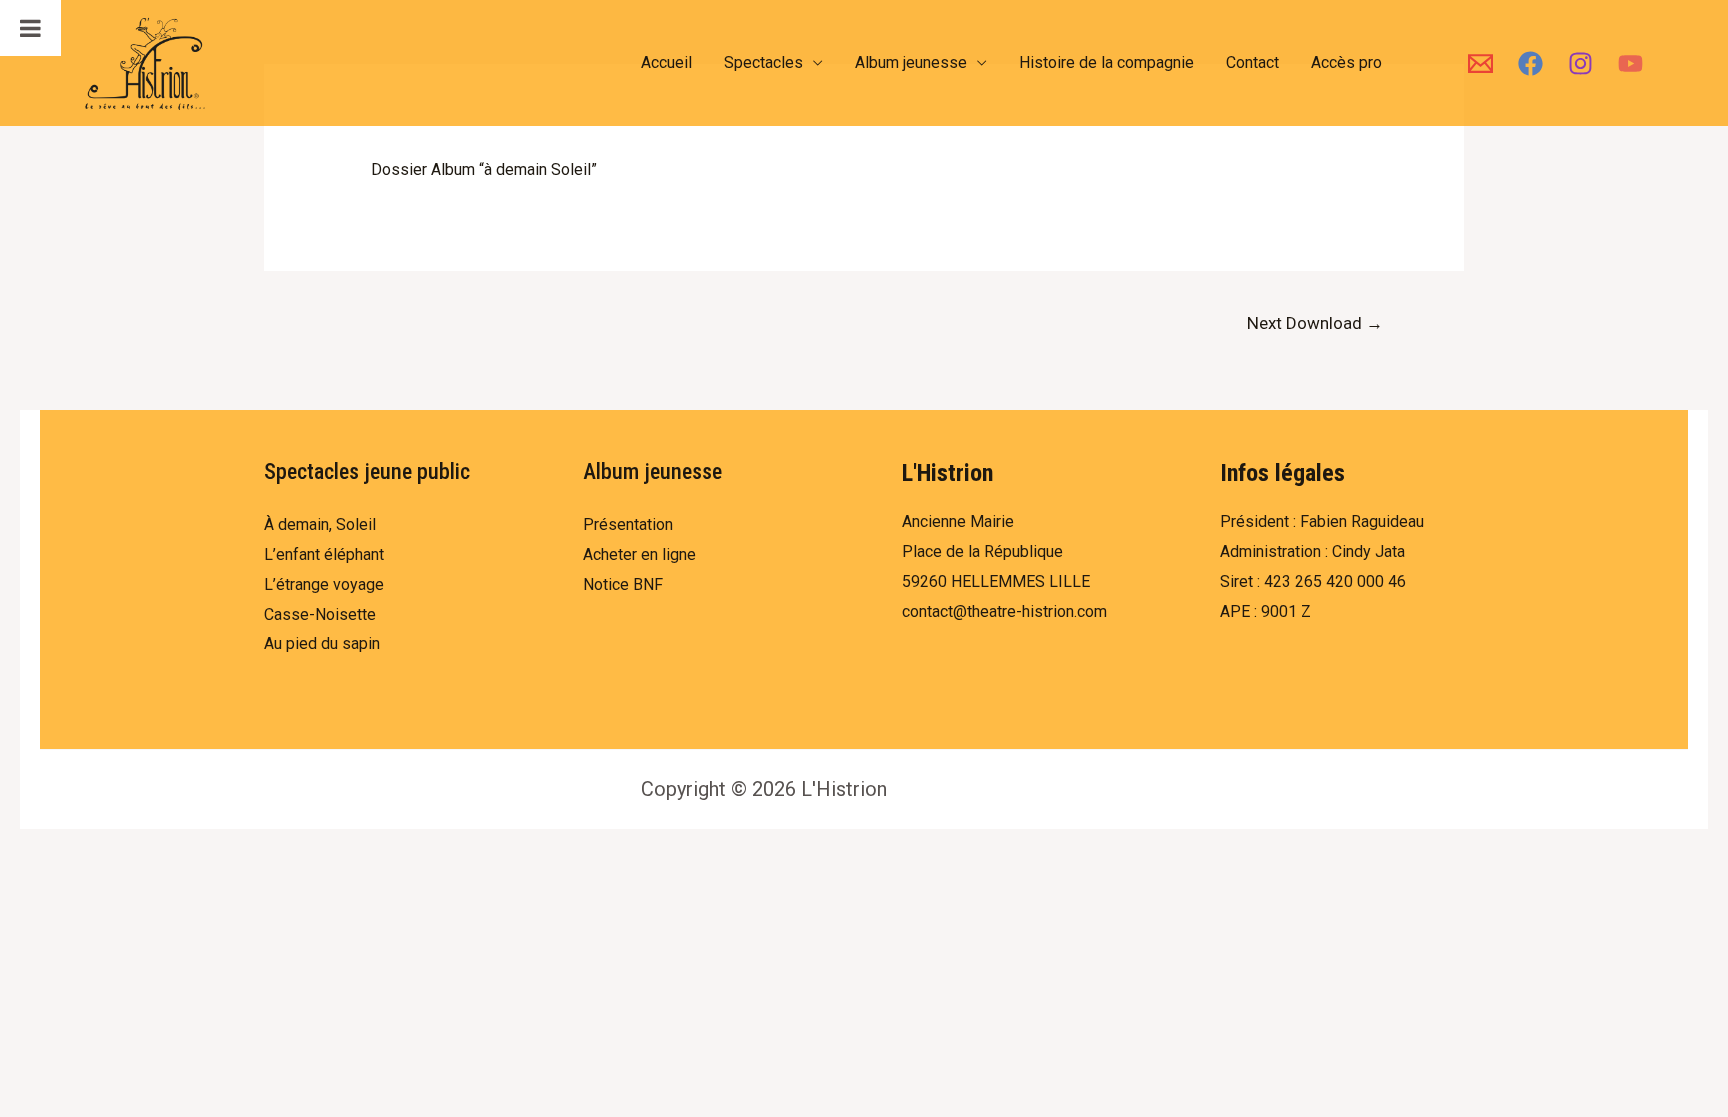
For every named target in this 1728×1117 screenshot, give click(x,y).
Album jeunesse (911, 62)
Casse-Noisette (320, 614)
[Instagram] (1580, 63)
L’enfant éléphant (324, 554)
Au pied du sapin (322, 643)
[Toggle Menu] (30, 28)
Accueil (666, 62)
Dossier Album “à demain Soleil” (484, 169)
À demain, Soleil (320, 524)
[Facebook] (1530, 63)
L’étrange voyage (324, 584)
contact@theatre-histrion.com (1004, 611)
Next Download (1315, 323)
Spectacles (763, 62)
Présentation (628, 524)
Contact (1252, 62)
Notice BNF (623, 584)
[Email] (1480, 63)
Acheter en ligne (639, 554)
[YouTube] (1630, 63)
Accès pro (1346, 62)
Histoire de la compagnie (1106, 62)
